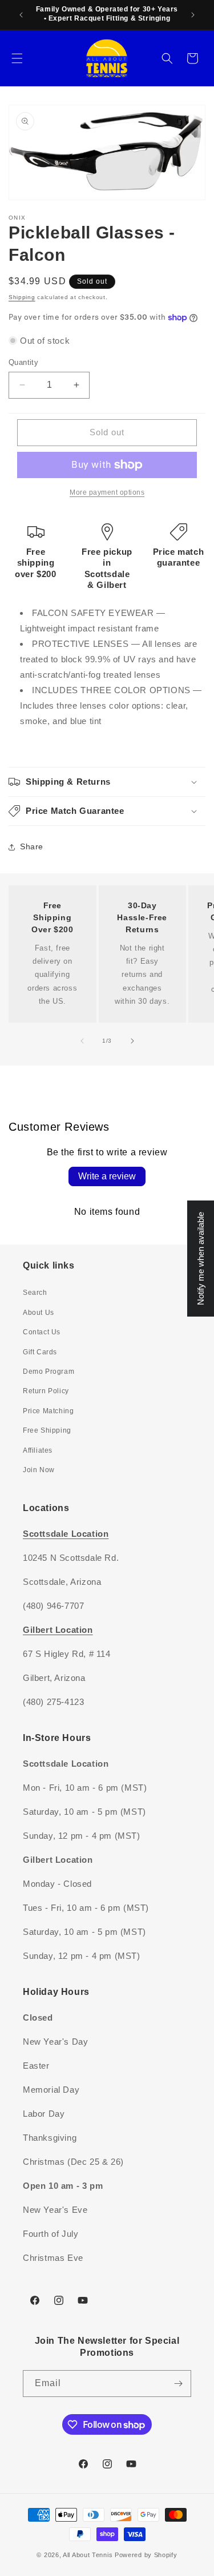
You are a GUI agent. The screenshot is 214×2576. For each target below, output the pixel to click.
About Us (39, 1313)
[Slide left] (82, 1041)
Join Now (39, 1470)
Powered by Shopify (146, 2555)
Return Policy (46, 1391)
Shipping (22, 297)
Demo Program (49, 1372)
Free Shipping (47, 1430)
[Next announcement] (193, 15)
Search (35, 1293)
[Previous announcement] (21, 15)
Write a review (107, 1176)
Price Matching (48, 1411)
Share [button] (32, 846)
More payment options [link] (107, 492)
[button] (17, 58)
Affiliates (38, 1450)
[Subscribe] (178, 2384)
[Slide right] (132, 1041)
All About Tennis (88, 2555)
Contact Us (42, 1332)
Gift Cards (40, 1352)
